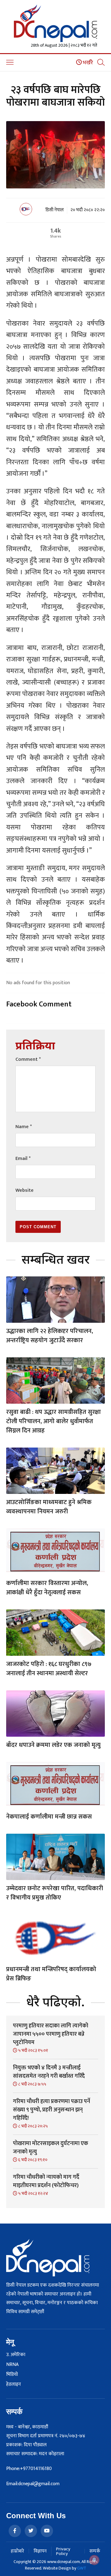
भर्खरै (87, 63)
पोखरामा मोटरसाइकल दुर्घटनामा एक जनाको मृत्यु (51, 2148)
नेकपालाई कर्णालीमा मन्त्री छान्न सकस (49, 1817)
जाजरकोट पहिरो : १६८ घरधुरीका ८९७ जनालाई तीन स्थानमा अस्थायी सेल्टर (49, 1669)
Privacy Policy (63, 2551)
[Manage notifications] (94, 2560)
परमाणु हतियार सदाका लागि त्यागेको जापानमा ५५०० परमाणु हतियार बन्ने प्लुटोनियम (51, 2034)
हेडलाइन (14, 2384)
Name (24, 1127)
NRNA (12, 2365)
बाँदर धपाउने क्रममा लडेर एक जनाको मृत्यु (53, 1745)
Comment (28, 1059)
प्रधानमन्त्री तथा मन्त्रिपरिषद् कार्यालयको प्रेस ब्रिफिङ (51, 1974)
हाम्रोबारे (17, 2551)
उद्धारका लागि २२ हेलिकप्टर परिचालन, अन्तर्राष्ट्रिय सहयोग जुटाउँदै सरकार (50, 1336)
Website (25, 1190)
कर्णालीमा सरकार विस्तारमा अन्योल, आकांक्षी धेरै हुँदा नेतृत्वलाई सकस (47, 1588)
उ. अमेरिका (16, 2355)
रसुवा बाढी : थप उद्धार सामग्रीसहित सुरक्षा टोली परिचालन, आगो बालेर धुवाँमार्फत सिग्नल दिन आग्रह (53, 1421)
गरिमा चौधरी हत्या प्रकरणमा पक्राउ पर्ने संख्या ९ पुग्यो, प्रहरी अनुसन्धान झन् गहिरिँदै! (51, 2110)
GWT (82, 2568)
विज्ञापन (40, 2551)
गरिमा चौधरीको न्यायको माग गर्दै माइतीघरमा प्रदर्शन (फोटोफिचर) (46, 2181)
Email (23, 1159)
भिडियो (12, 2375)
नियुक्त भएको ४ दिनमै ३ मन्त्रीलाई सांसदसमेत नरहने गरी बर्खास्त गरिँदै (49, 2072)
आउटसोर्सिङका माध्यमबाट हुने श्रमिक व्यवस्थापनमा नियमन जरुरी (49, 1507)
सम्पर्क (95, 2551)
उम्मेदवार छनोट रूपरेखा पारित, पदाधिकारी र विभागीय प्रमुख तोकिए (55, 1893)
